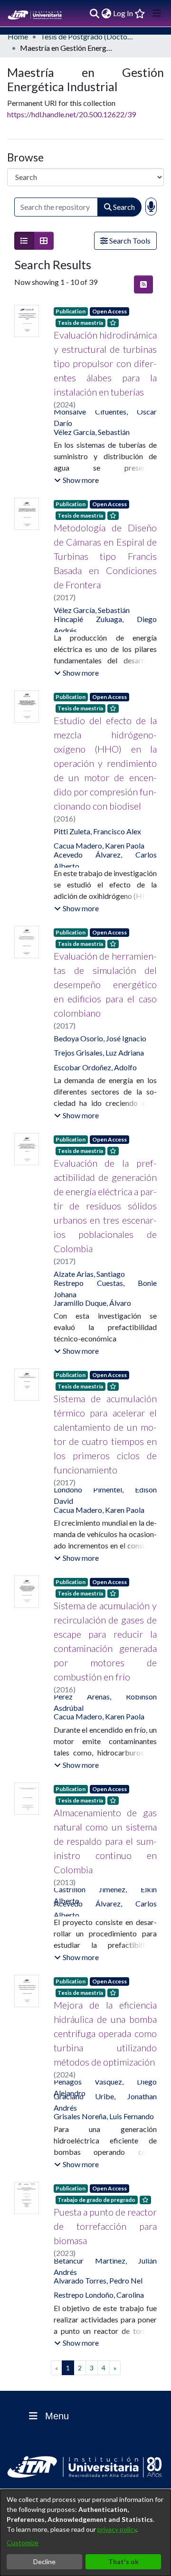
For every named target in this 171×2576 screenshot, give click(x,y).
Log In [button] (123, 13)
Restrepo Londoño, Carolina (99, 2295)
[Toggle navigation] (157, 13)
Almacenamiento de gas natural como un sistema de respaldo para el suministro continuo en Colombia (105, 1841)
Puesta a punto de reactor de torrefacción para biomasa (105, 2226)
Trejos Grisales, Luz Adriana (99, 1052)
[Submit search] (94, 13)
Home (18, 36)
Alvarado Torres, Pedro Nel (98, 2280)
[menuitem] (106, 13)
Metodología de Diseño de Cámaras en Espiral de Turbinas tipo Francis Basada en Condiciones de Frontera (105, 556)
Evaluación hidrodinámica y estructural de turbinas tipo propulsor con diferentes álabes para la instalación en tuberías (105, 363)
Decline (44, 2562)
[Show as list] (24, 241)
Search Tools (129, 241)
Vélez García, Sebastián (92, 432)
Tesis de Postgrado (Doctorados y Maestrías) (88, 36)
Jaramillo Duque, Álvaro (92, 1303)
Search (123, 207)
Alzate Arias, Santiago (89, 1274)
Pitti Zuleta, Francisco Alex (97, 831)
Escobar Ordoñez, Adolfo (95, 1067)
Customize (23, 2543)
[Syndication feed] (143, 284)
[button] (76, 480)
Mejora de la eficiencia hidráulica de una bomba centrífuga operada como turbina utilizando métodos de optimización (105, 2033)
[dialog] (85, 2533)
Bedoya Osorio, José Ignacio (100, 1038)
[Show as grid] (44, 241)
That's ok (123, 2562)
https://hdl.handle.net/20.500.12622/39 (71, 114)
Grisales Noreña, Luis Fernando (104, 2116)
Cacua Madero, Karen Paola (99, 845)
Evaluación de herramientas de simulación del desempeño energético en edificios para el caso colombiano (105, 984)
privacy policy (117, 2529)
